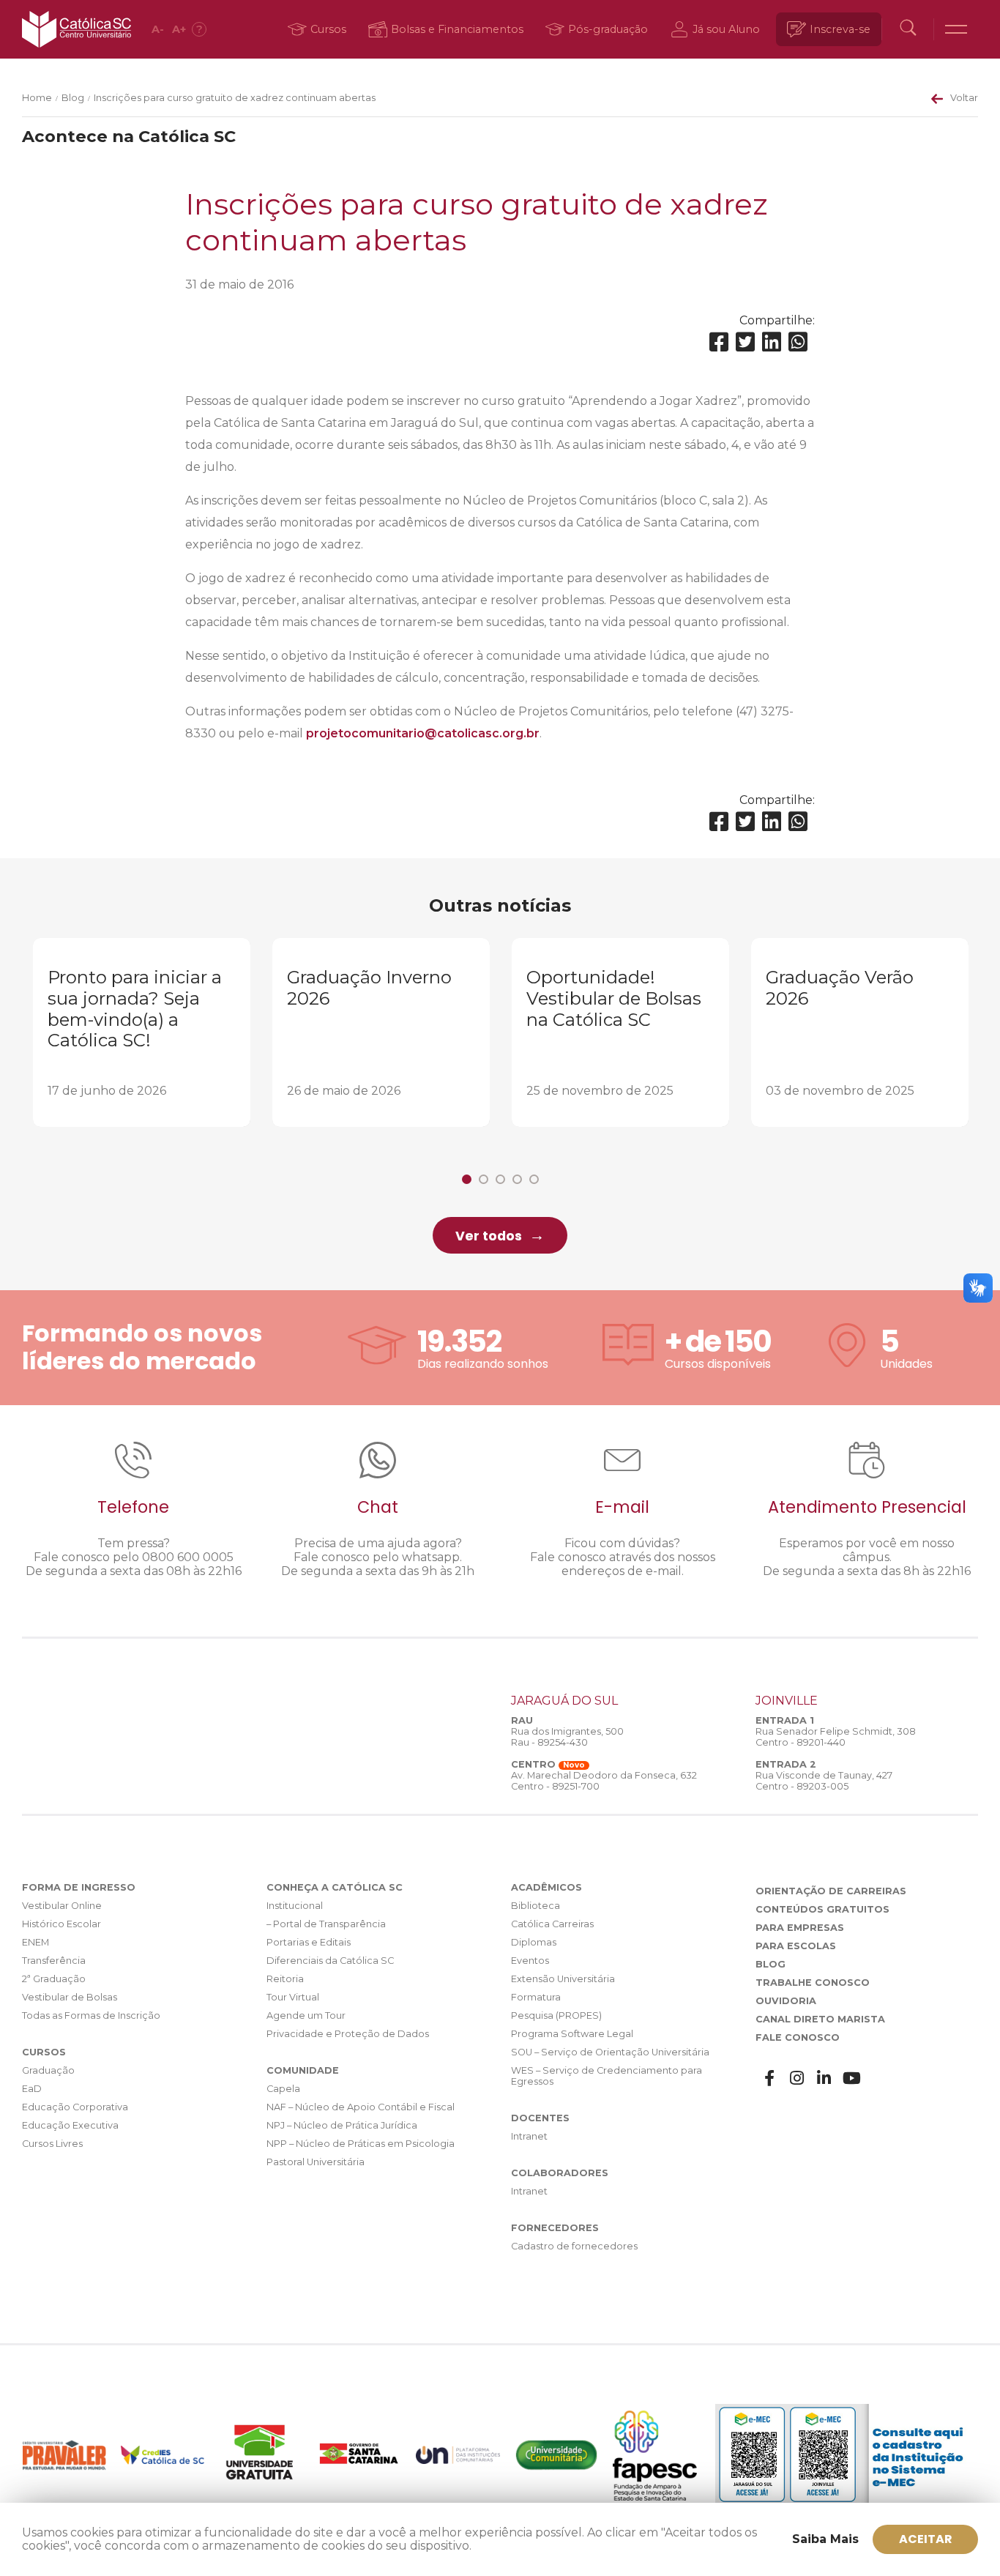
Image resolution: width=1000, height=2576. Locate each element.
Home (37, 98)
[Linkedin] (772, 342)
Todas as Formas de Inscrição (91, 2015)
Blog (73, 98)
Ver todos (489, 1236)
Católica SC (77, 29)
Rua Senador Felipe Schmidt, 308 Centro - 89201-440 (836, 1737)
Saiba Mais (825, 2539)
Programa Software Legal (572, 2034)
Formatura (536, 1997)
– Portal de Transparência (326, 1924)
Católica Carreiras (552, 1924)
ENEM (36, 1942)
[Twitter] (745, 342)
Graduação (48, 2070)
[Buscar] (908, 29)
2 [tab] (484, 1179)
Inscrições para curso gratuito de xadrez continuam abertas (235, 98)
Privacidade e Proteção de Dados (348, 2034)
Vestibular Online (62, 1906)
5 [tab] (534, 1179)
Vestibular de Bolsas (70, 1997)
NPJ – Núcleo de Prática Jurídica (342, 2125)
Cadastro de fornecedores (574, 2246)
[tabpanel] (142, 1032)
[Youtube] (852, 2078)
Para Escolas (796, 1946)
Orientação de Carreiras (831, 1891)
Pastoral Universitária (316, 2162)
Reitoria (285, 1979)
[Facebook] (719, 342)
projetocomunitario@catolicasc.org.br (423, 733)
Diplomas (534, 1942)
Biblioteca (536, 1906)
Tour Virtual (293, 1997)
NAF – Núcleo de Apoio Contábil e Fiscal (361, 2107)
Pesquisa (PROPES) (556, 2015)
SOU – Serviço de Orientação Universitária (610, 2052)
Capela (283, 2089)
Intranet (529, 2136)
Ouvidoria (786, 2001)
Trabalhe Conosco (813, 1983)
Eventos (530, 1961)
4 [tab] (517, 1179)
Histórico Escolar (61, 1924)
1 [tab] (467, 1179)
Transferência (54, 1961)
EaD (32, 2089)
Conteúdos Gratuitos (822, 1909)
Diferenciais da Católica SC (330, 1961)
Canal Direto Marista (820, 2019)
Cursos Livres (52, 2144)
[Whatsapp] (798, 342)
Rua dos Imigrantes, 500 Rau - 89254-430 (567, 1737)
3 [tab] (500, 1179)
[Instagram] (797, 2078)
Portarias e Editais (309, 1942)
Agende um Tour (306, 2015)
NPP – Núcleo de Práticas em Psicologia (361, 2144)
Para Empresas (800, 1928)
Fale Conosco (798, 2037)
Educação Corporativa (75, 2107)
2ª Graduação (54, 1979)
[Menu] (956, 29)
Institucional (295, 1906)
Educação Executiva (70, 2125)
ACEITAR (926, 2539)
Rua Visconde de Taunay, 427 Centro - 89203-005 (824, 1781)
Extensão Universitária (563, 1979)
